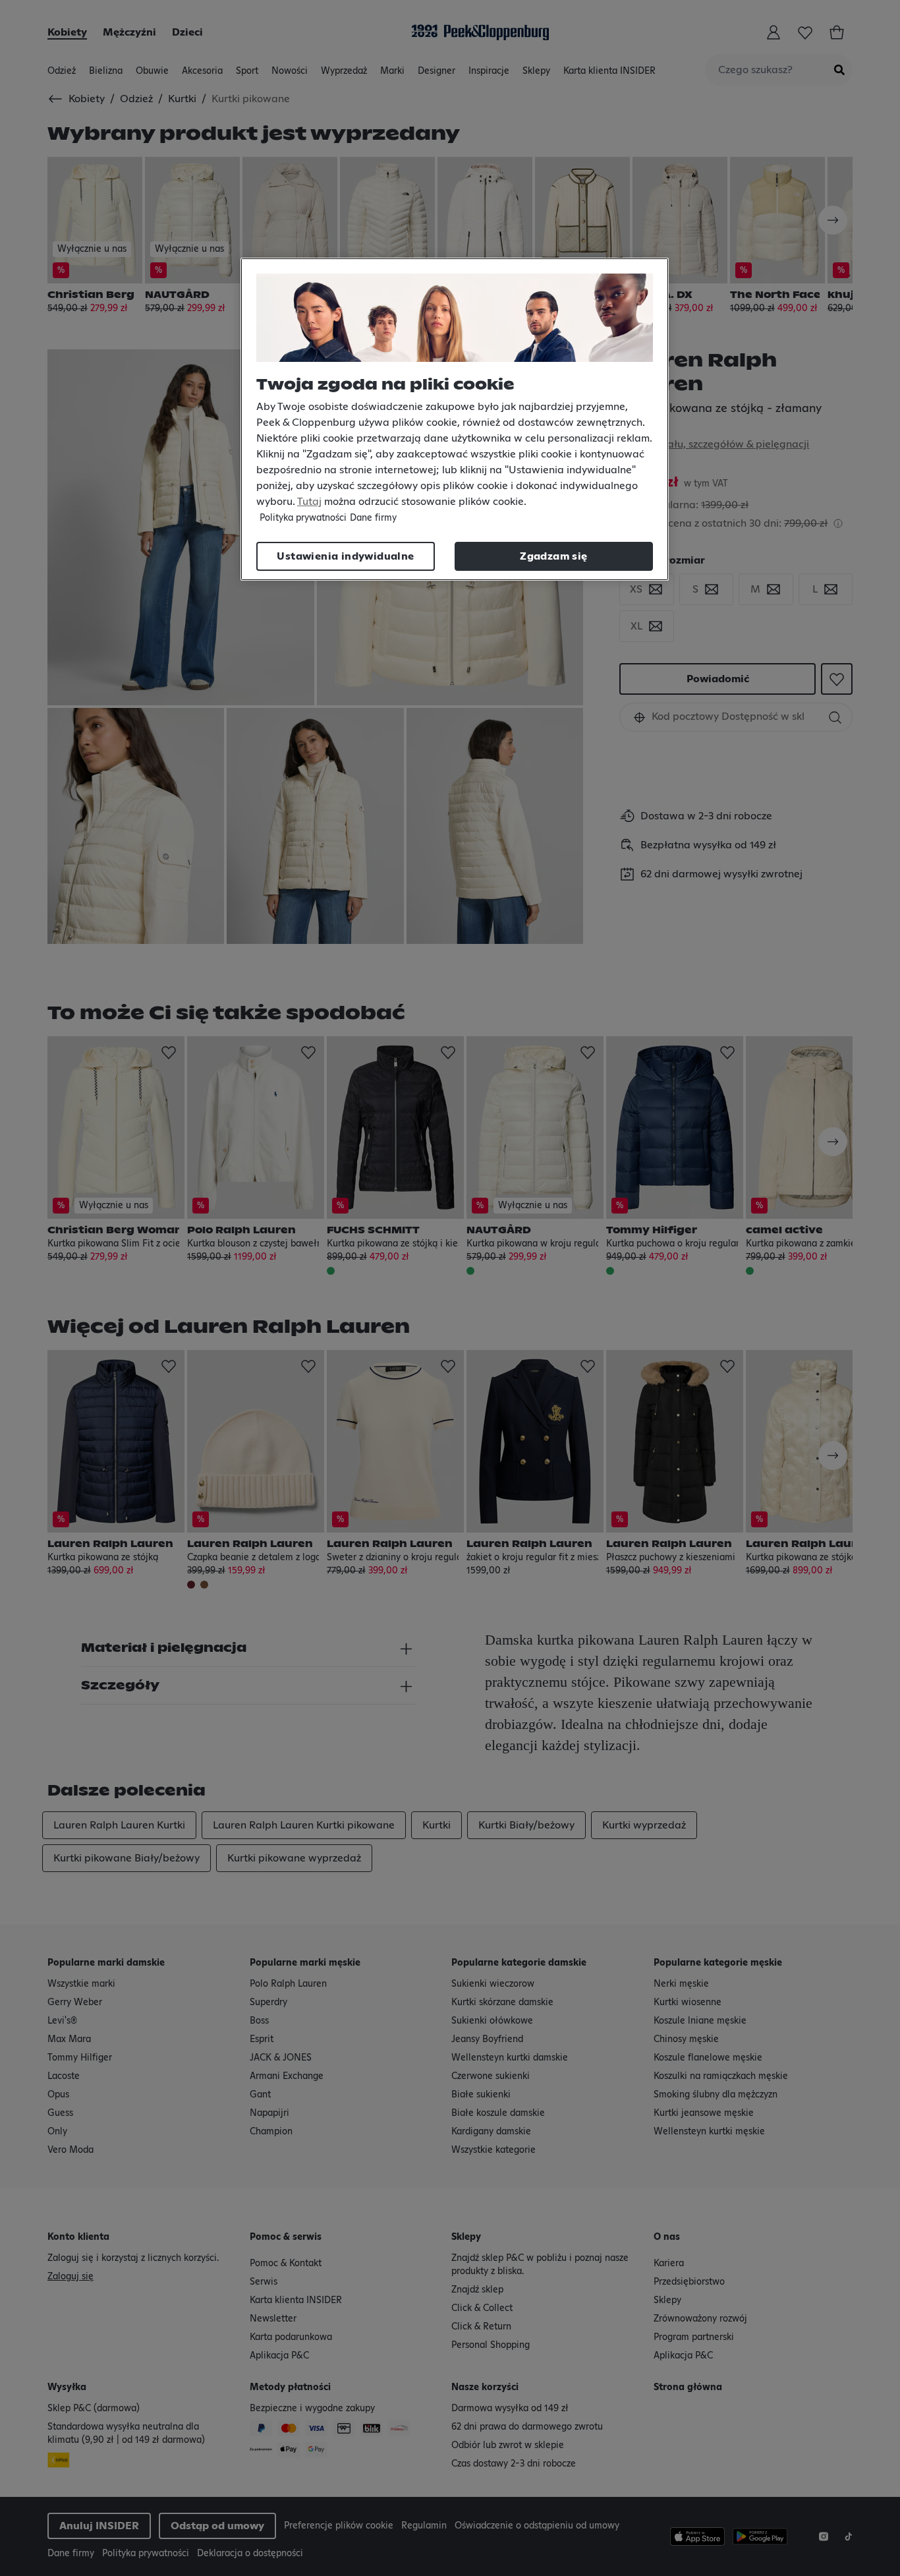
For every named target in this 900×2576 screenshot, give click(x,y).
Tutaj (309, 502)
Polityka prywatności (303, 518)
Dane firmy (373, 518)
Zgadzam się (553, 556)
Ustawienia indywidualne (345, 556)
